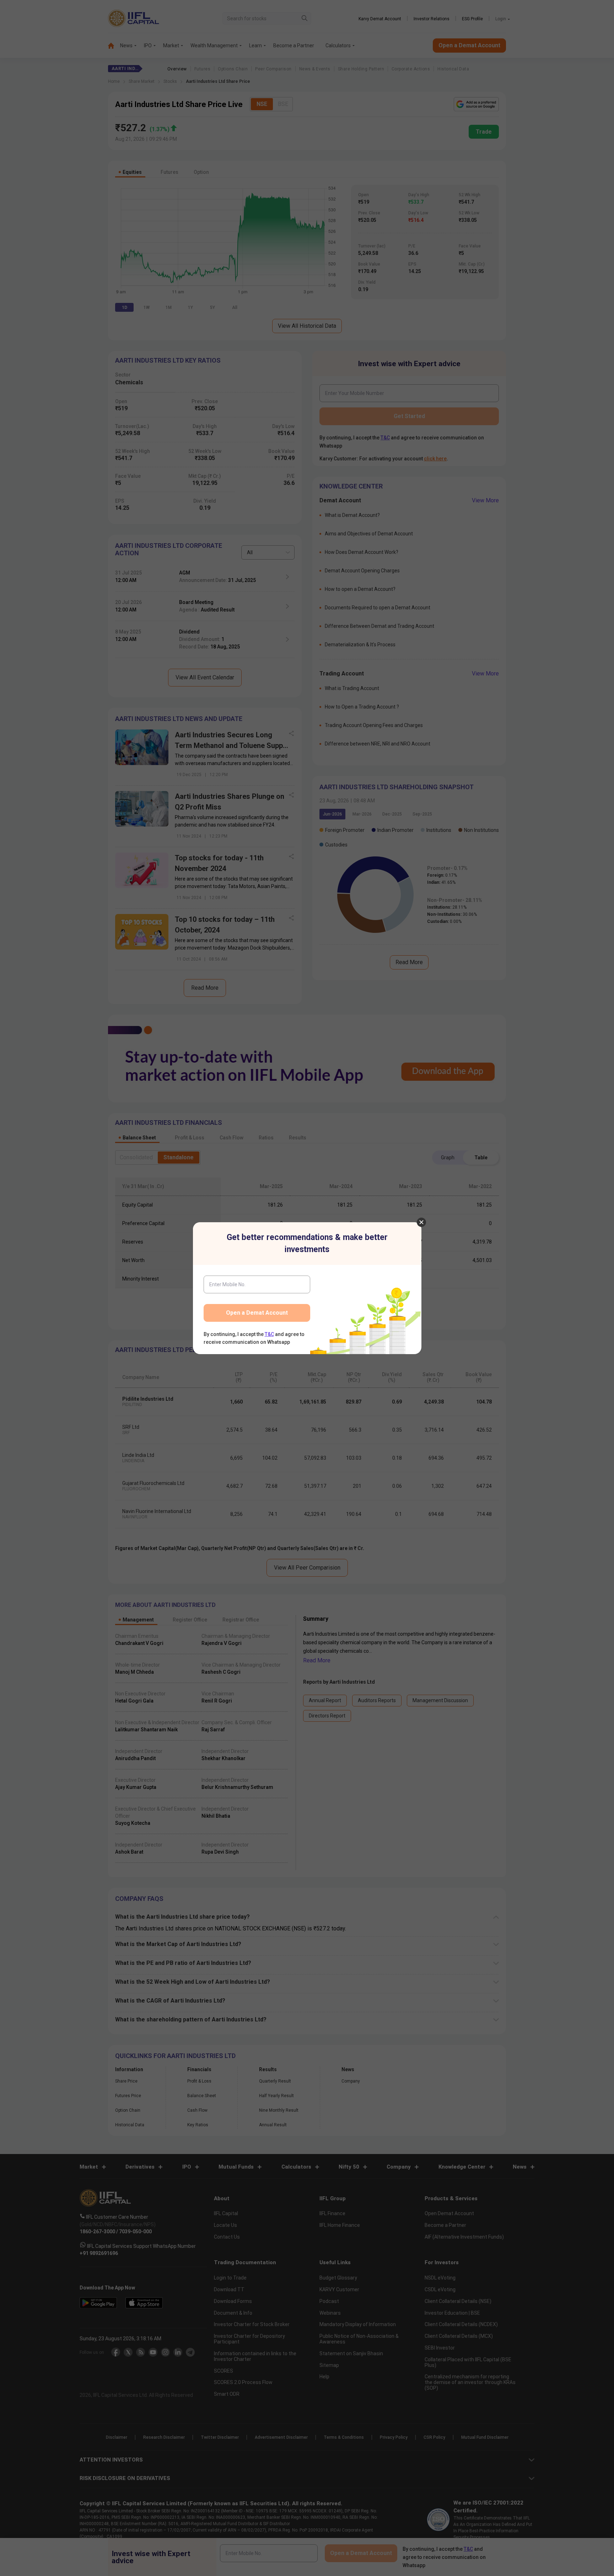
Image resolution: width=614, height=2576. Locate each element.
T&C (269, 1334)
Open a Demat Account (257, 1313)
